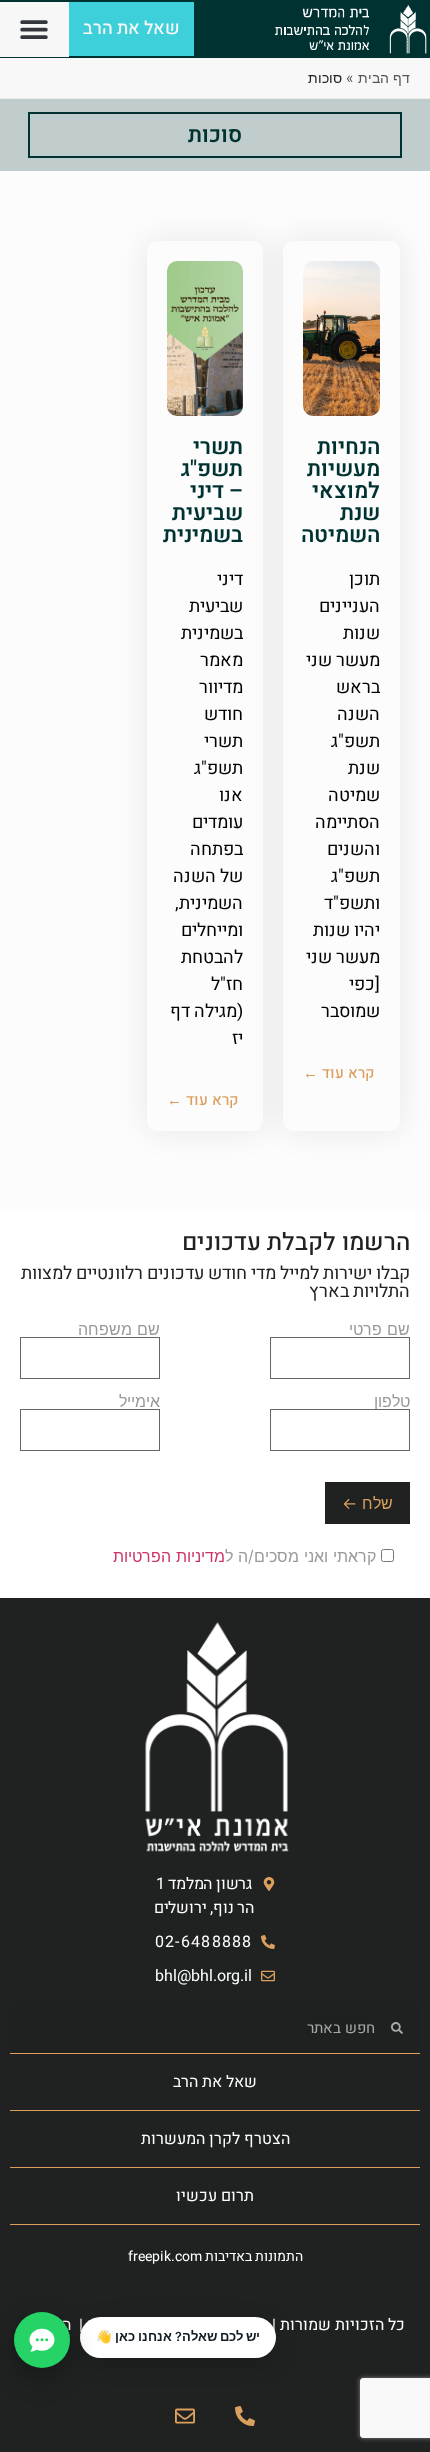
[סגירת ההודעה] (81, 2318)
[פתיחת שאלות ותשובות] (42, 2340)
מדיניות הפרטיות (169, 1556)
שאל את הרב (215, 2082)
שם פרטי (379, 1330)
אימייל (139, 1402)
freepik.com (165, 2256)
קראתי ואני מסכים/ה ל (247, 1556)
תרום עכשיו (215, 2196)
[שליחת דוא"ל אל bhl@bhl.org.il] (185, 2416)
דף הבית (384, 77)
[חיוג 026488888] (245, 2416)
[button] (34, 29)
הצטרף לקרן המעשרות (215, 2139)
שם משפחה (119, 1330)
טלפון (392, 1402)
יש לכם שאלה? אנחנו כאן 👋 (178, 2336)
